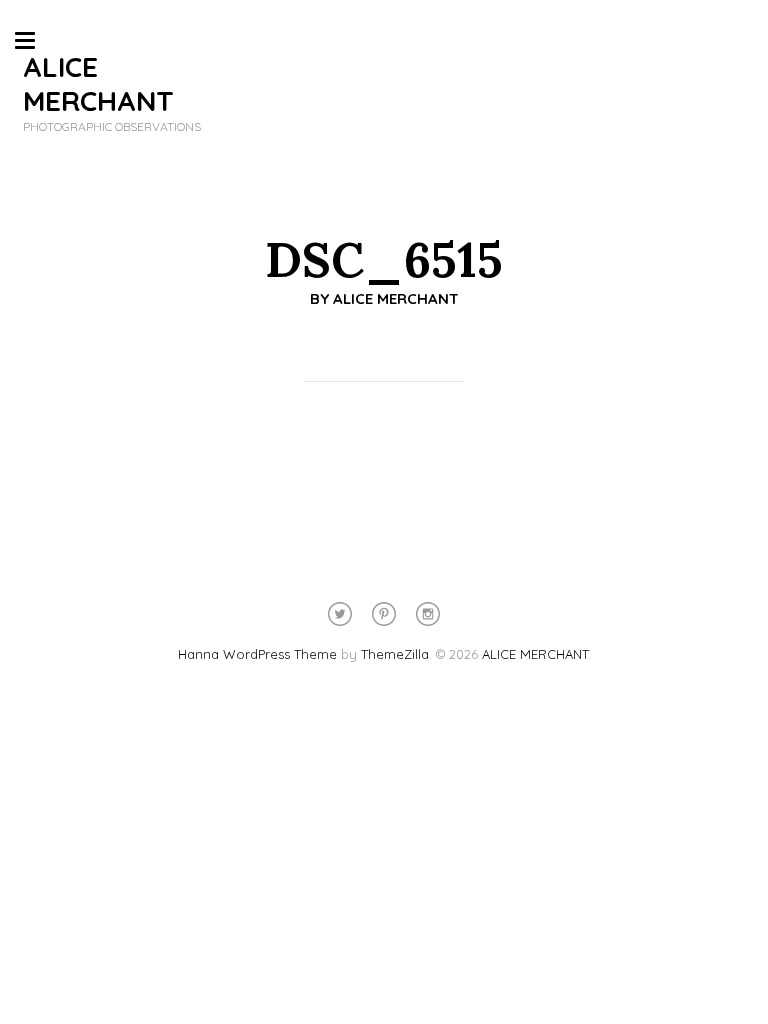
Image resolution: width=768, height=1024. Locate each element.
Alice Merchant (396, 298)
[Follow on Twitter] (340, 614)
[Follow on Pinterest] (384, 614)
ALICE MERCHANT (98, 83)
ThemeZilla (395, 654)
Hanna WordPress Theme (257, 654)
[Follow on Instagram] (428, 614)
